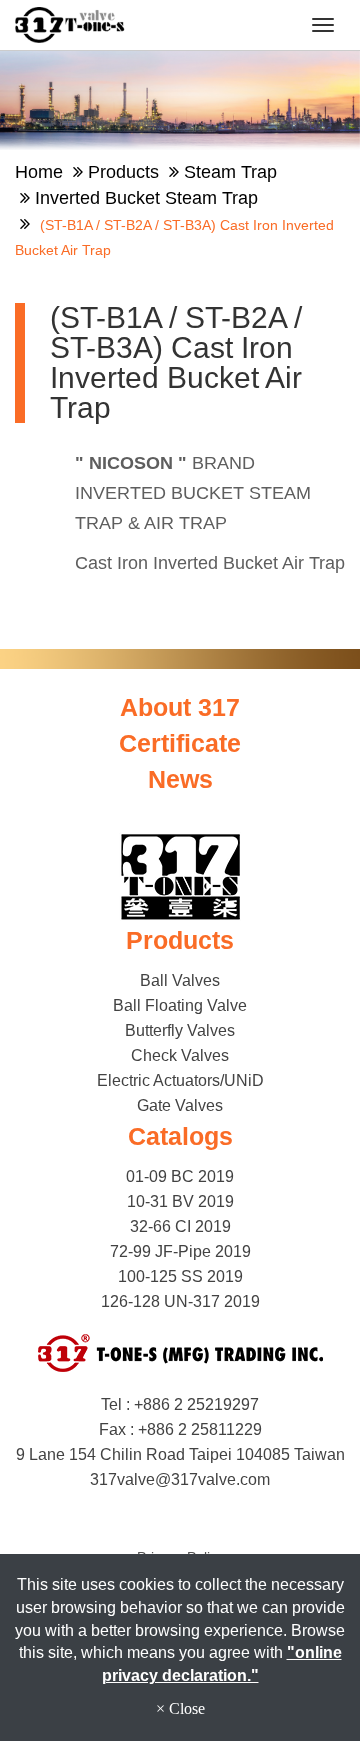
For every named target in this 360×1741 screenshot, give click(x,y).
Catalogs (180, 1136)
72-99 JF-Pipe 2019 (180, 1251)
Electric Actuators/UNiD (180, 1080)
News (180, 779)
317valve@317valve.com (180, 1479)
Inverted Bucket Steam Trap (146, 198)
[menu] (323, 25)
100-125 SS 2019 (180, 1276)
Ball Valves (180, 980)
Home (39, 172)
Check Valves (180, 1055)
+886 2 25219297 (196, 1404)
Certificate (180, 743)
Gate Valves (180, 1105)
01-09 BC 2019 (180, 1176)
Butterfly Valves (180, 1030)
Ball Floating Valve (180, 1005)
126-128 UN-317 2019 (180, 1301)
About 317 (180, 707)
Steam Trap (230, 172)
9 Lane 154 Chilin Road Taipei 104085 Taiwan (180, 1454)
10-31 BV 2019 (180, 1201)
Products (123, 172)
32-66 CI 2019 (180, 1226)
